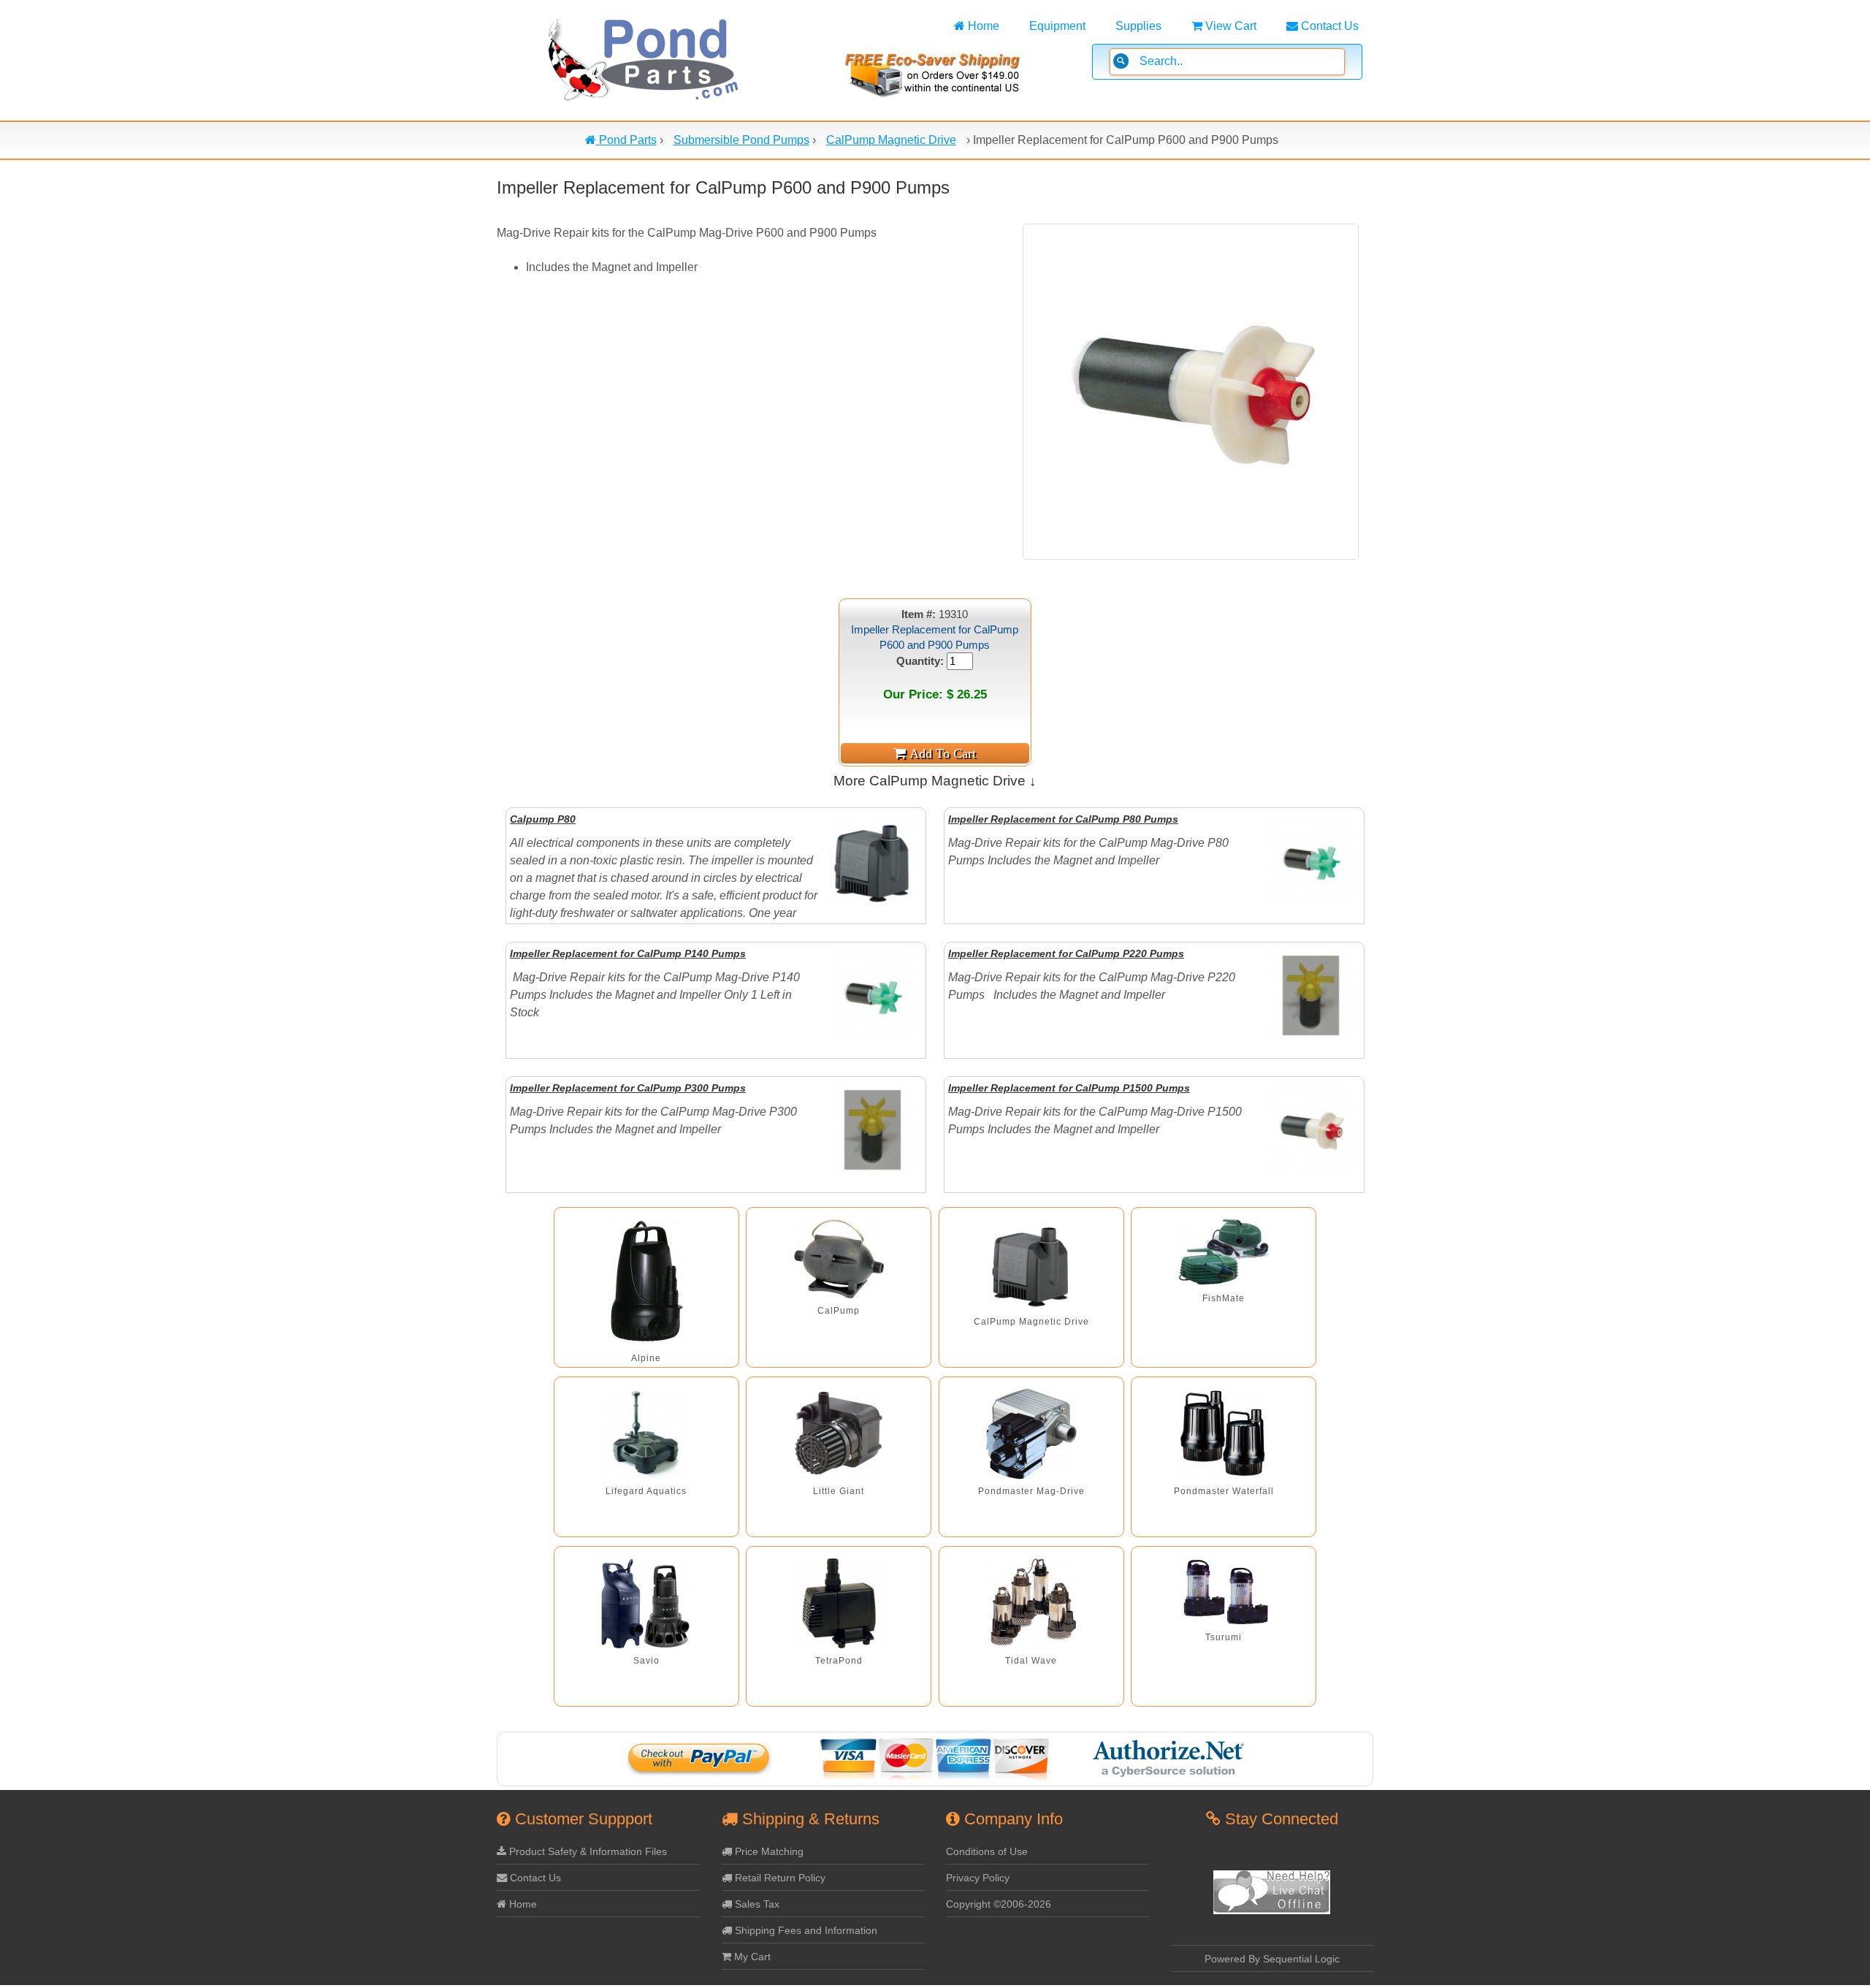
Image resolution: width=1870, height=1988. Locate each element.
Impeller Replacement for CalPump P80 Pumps (1063, 819)
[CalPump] (839, 1259)
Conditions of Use (987, 1851)
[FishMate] (1224, 1253)
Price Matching (768, 1851)
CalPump (839, 1311)
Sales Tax (756, 1904)
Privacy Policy (978, 1878)
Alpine (646, 1358)
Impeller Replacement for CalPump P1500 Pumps (1069, 1088)
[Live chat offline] (1272, 1911)
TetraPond (839, 1661)
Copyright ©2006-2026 (999, 1904)
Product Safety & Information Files (587, 1851)
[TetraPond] (839, 1603)
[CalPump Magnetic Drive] (1031, 1264)
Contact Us (1328, 26)
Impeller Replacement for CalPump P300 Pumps (628, 1088)
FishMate (1224, 1298)
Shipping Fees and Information (805, 1930)
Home (982, 26)
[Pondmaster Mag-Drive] (1031, 1434)
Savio (646, 1661)
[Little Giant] (839, 1434)
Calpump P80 (543, 819)
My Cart (751, 1957)
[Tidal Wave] (1031, 1603)
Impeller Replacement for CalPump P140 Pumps (628, 953)
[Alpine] (646, 1283)
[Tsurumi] (1224, 1592)
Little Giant (839, 1491)
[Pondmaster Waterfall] (1224, 1434)
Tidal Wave (1031, 1661)
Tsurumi (1224, 1637)
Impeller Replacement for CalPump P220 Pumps (1066, 953)
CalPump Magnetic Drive (1031, 1322)
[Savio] (646, 1603)
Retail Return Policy (779, 1878)
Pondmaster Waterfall (1224, 1491)
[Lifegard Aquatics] (646, 1434)
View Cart (1229, 26)
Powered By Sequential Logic (1272, 1959)
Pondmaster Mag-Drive (1031, 1491)
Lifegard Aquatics (646, 1491)
